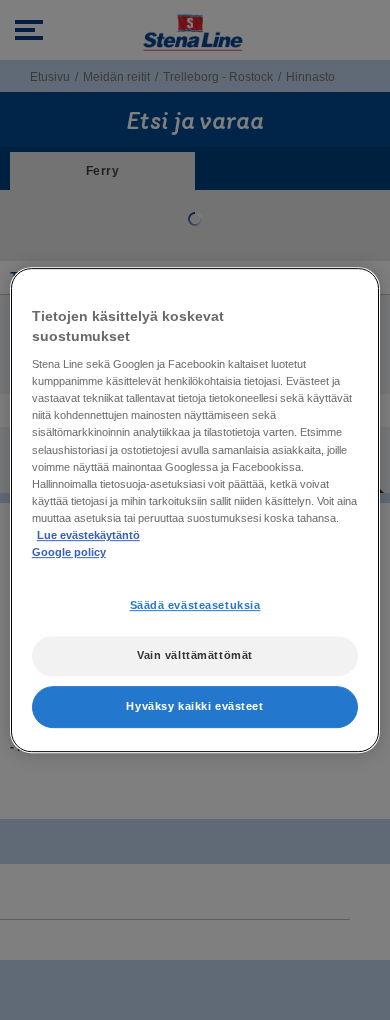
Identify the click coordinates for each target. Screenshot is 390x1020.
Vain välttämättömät (195, 655)
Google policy (69, 552)
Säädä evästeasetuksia (195, 605)
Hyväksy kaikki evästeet (194, 706)
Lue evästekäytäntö (88, 535)
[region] (195, 510)
